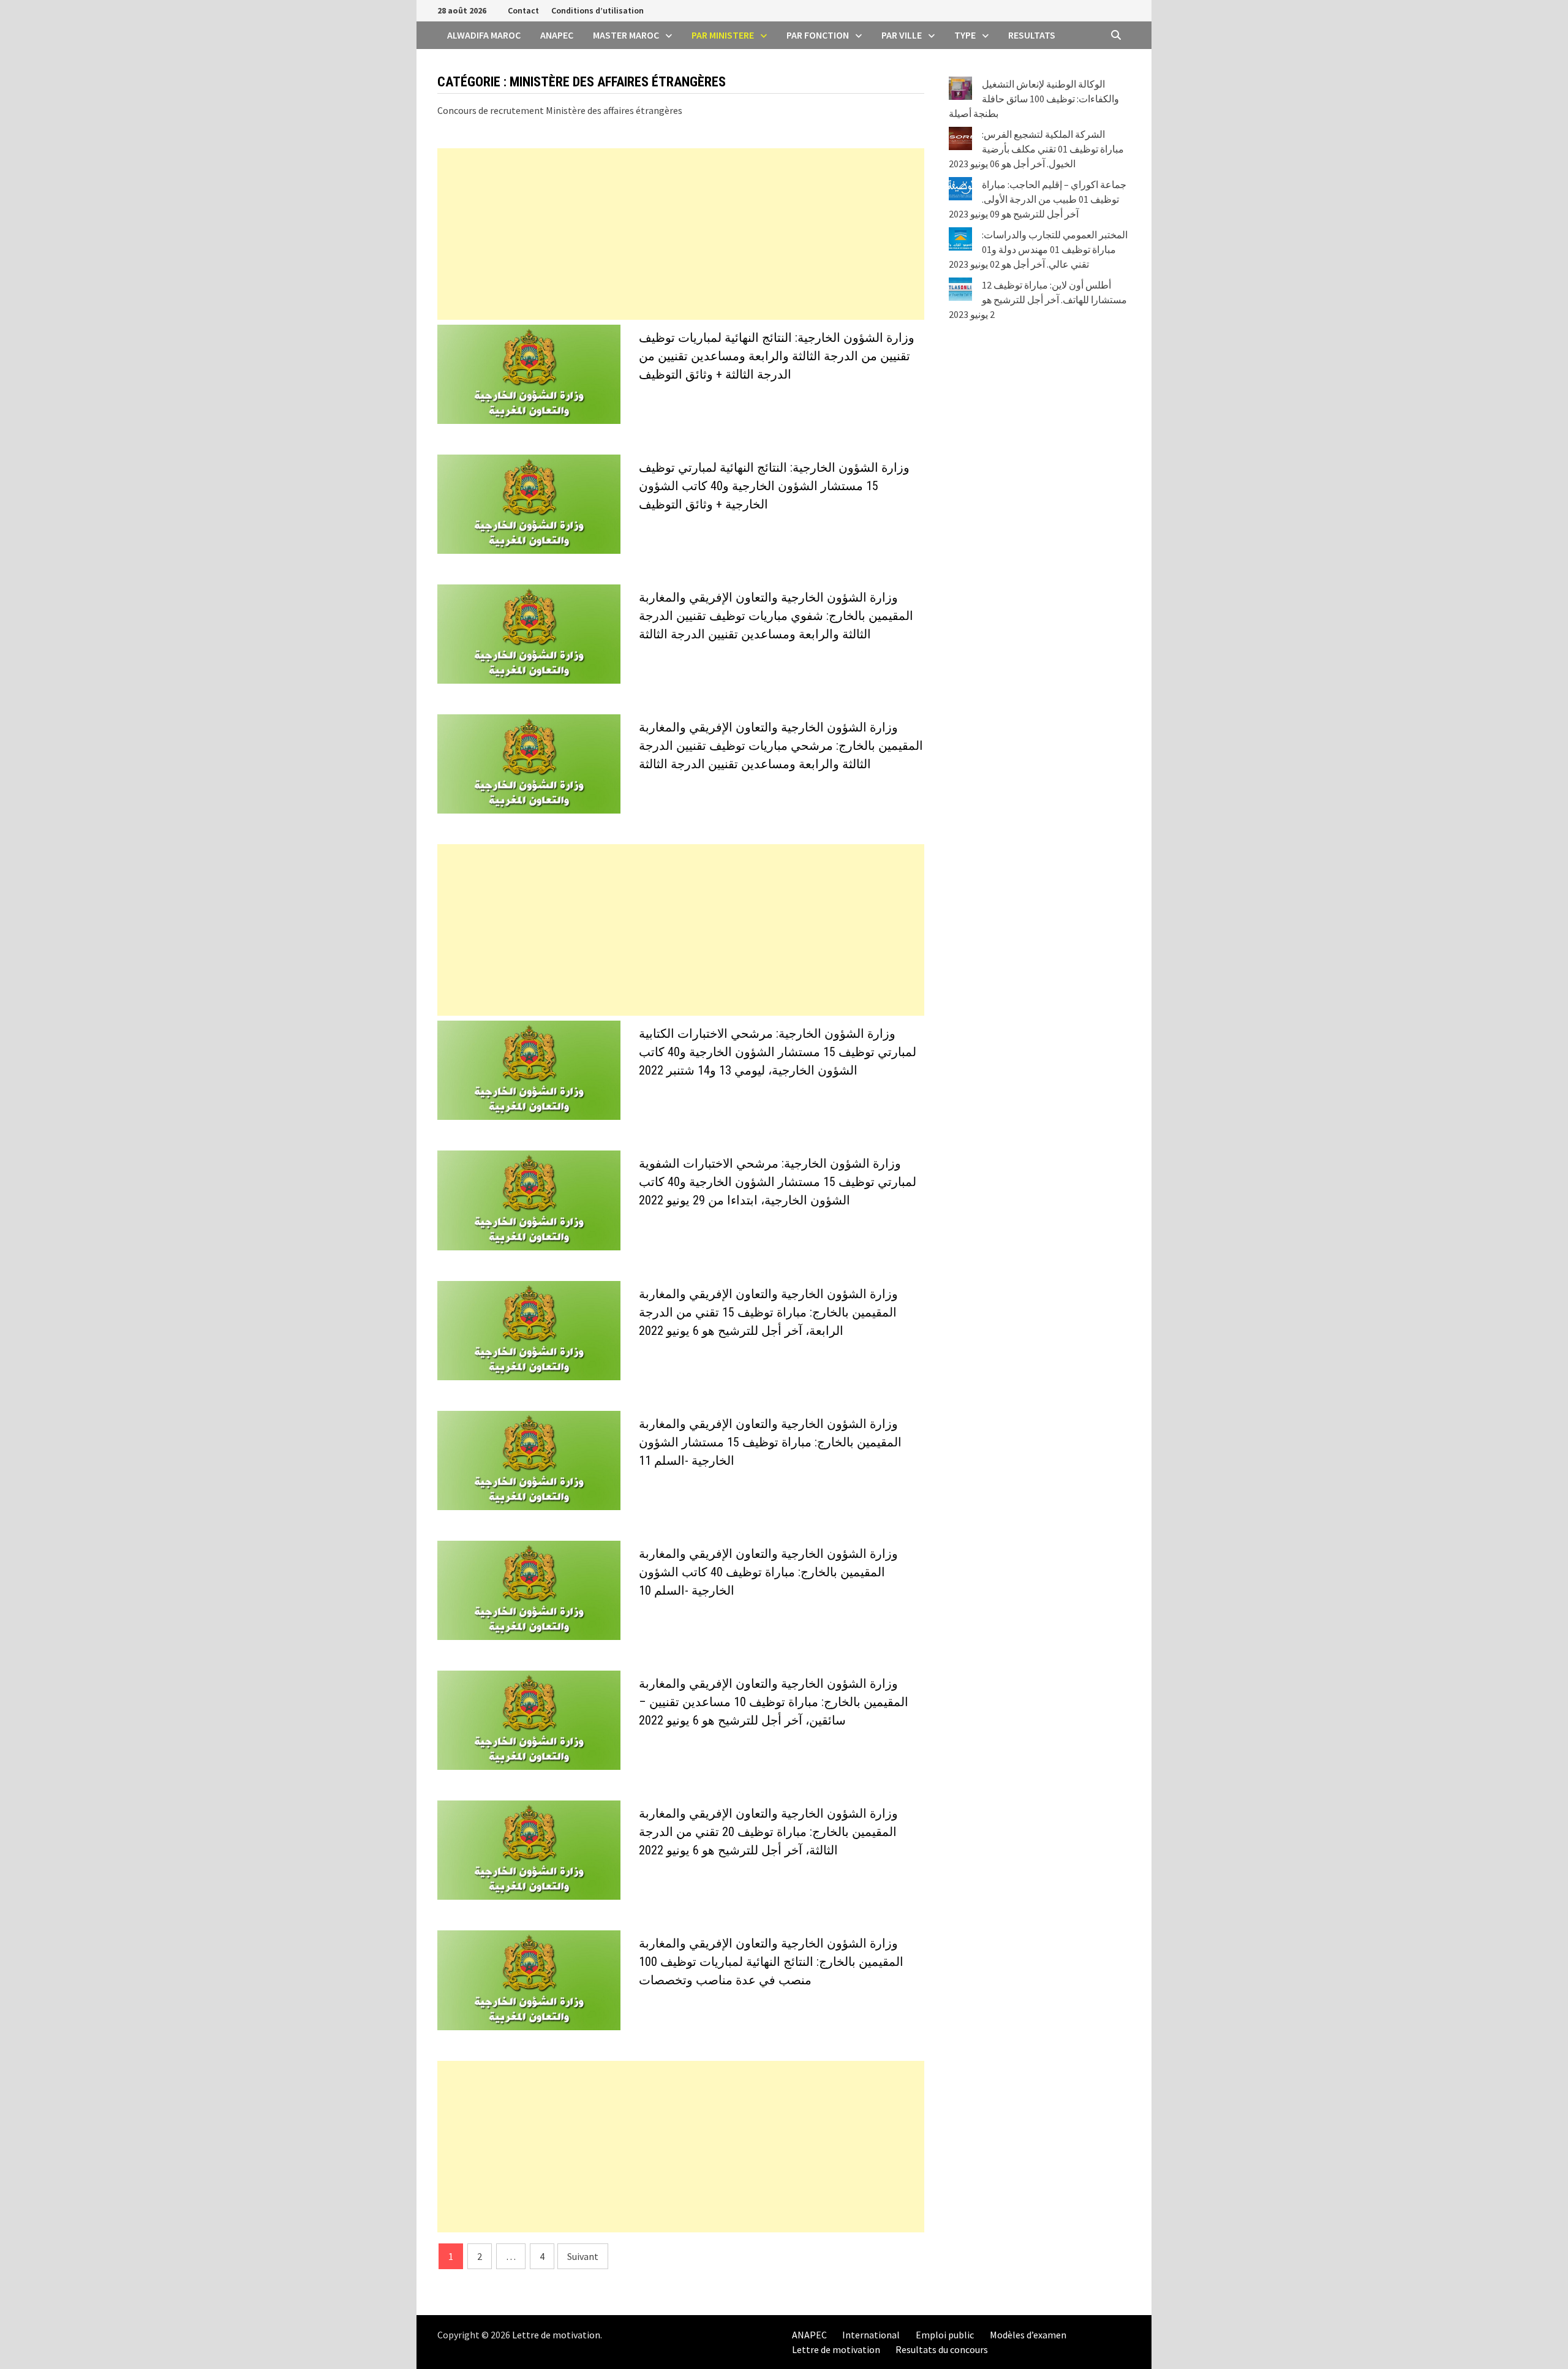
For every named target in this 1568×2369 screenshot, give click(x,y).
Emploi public (945, 2335)
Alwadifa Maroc (484, 35)
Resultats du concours (942, 2349)
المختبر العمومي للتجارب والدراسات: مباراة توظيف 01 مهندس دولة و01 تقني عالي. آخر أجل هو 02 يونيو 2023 (1038, 249)
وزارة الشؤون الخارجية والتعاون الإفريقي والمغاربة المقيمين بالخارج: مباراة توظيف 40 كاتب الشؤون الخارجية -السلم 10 (768, 1572)
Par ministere (723, 35)
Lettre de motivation (556, 2335)
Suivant (583, 2256)
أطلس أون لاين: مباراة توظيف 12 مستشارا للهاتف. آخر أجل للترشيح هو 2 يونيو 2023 (1038, 300)
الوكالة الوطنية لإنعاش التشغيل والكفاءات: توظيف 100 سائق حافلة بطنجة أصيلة (1034, 99)
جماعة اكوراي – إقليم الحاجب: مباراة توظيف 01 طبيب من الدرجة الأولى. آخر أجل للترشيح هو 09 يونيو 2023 (1038, 199)
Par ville (902, 35)
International (871, 2335)
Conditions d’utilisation (597, 10)
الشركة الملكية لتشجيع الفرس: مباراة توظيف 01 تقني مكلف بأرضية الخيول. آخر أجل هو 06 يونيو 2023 (1036, 149)
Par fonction (818, 35)
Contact (523, 10)
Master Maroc (626, 35)
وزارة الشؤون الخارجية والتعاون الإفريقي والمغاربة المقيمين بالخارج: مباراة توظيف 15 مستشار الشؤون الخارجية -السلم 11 (770, 1442)
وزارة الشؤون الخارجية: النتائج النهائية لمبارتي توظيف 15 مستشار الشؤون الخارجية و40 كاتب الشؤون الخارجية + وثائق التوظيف (774, 486)
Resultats (1032, 35)
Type (965, 35)
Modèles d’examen (1028, 2335)
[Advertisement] (681, 234)
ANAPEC (557, 35)
